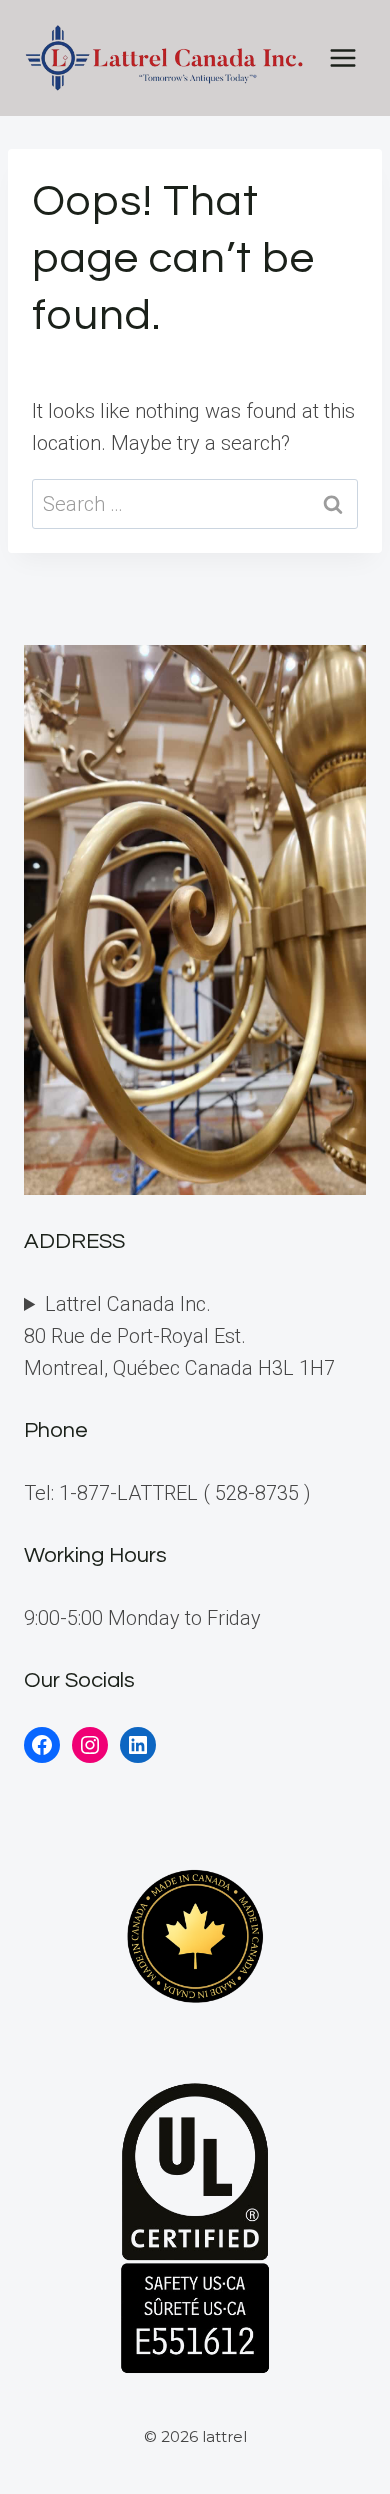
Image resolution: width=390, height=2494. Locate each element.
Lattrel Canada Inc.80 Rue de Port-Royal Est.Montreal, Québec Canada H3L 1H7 (179, 1336)
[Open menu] (342, 57)
